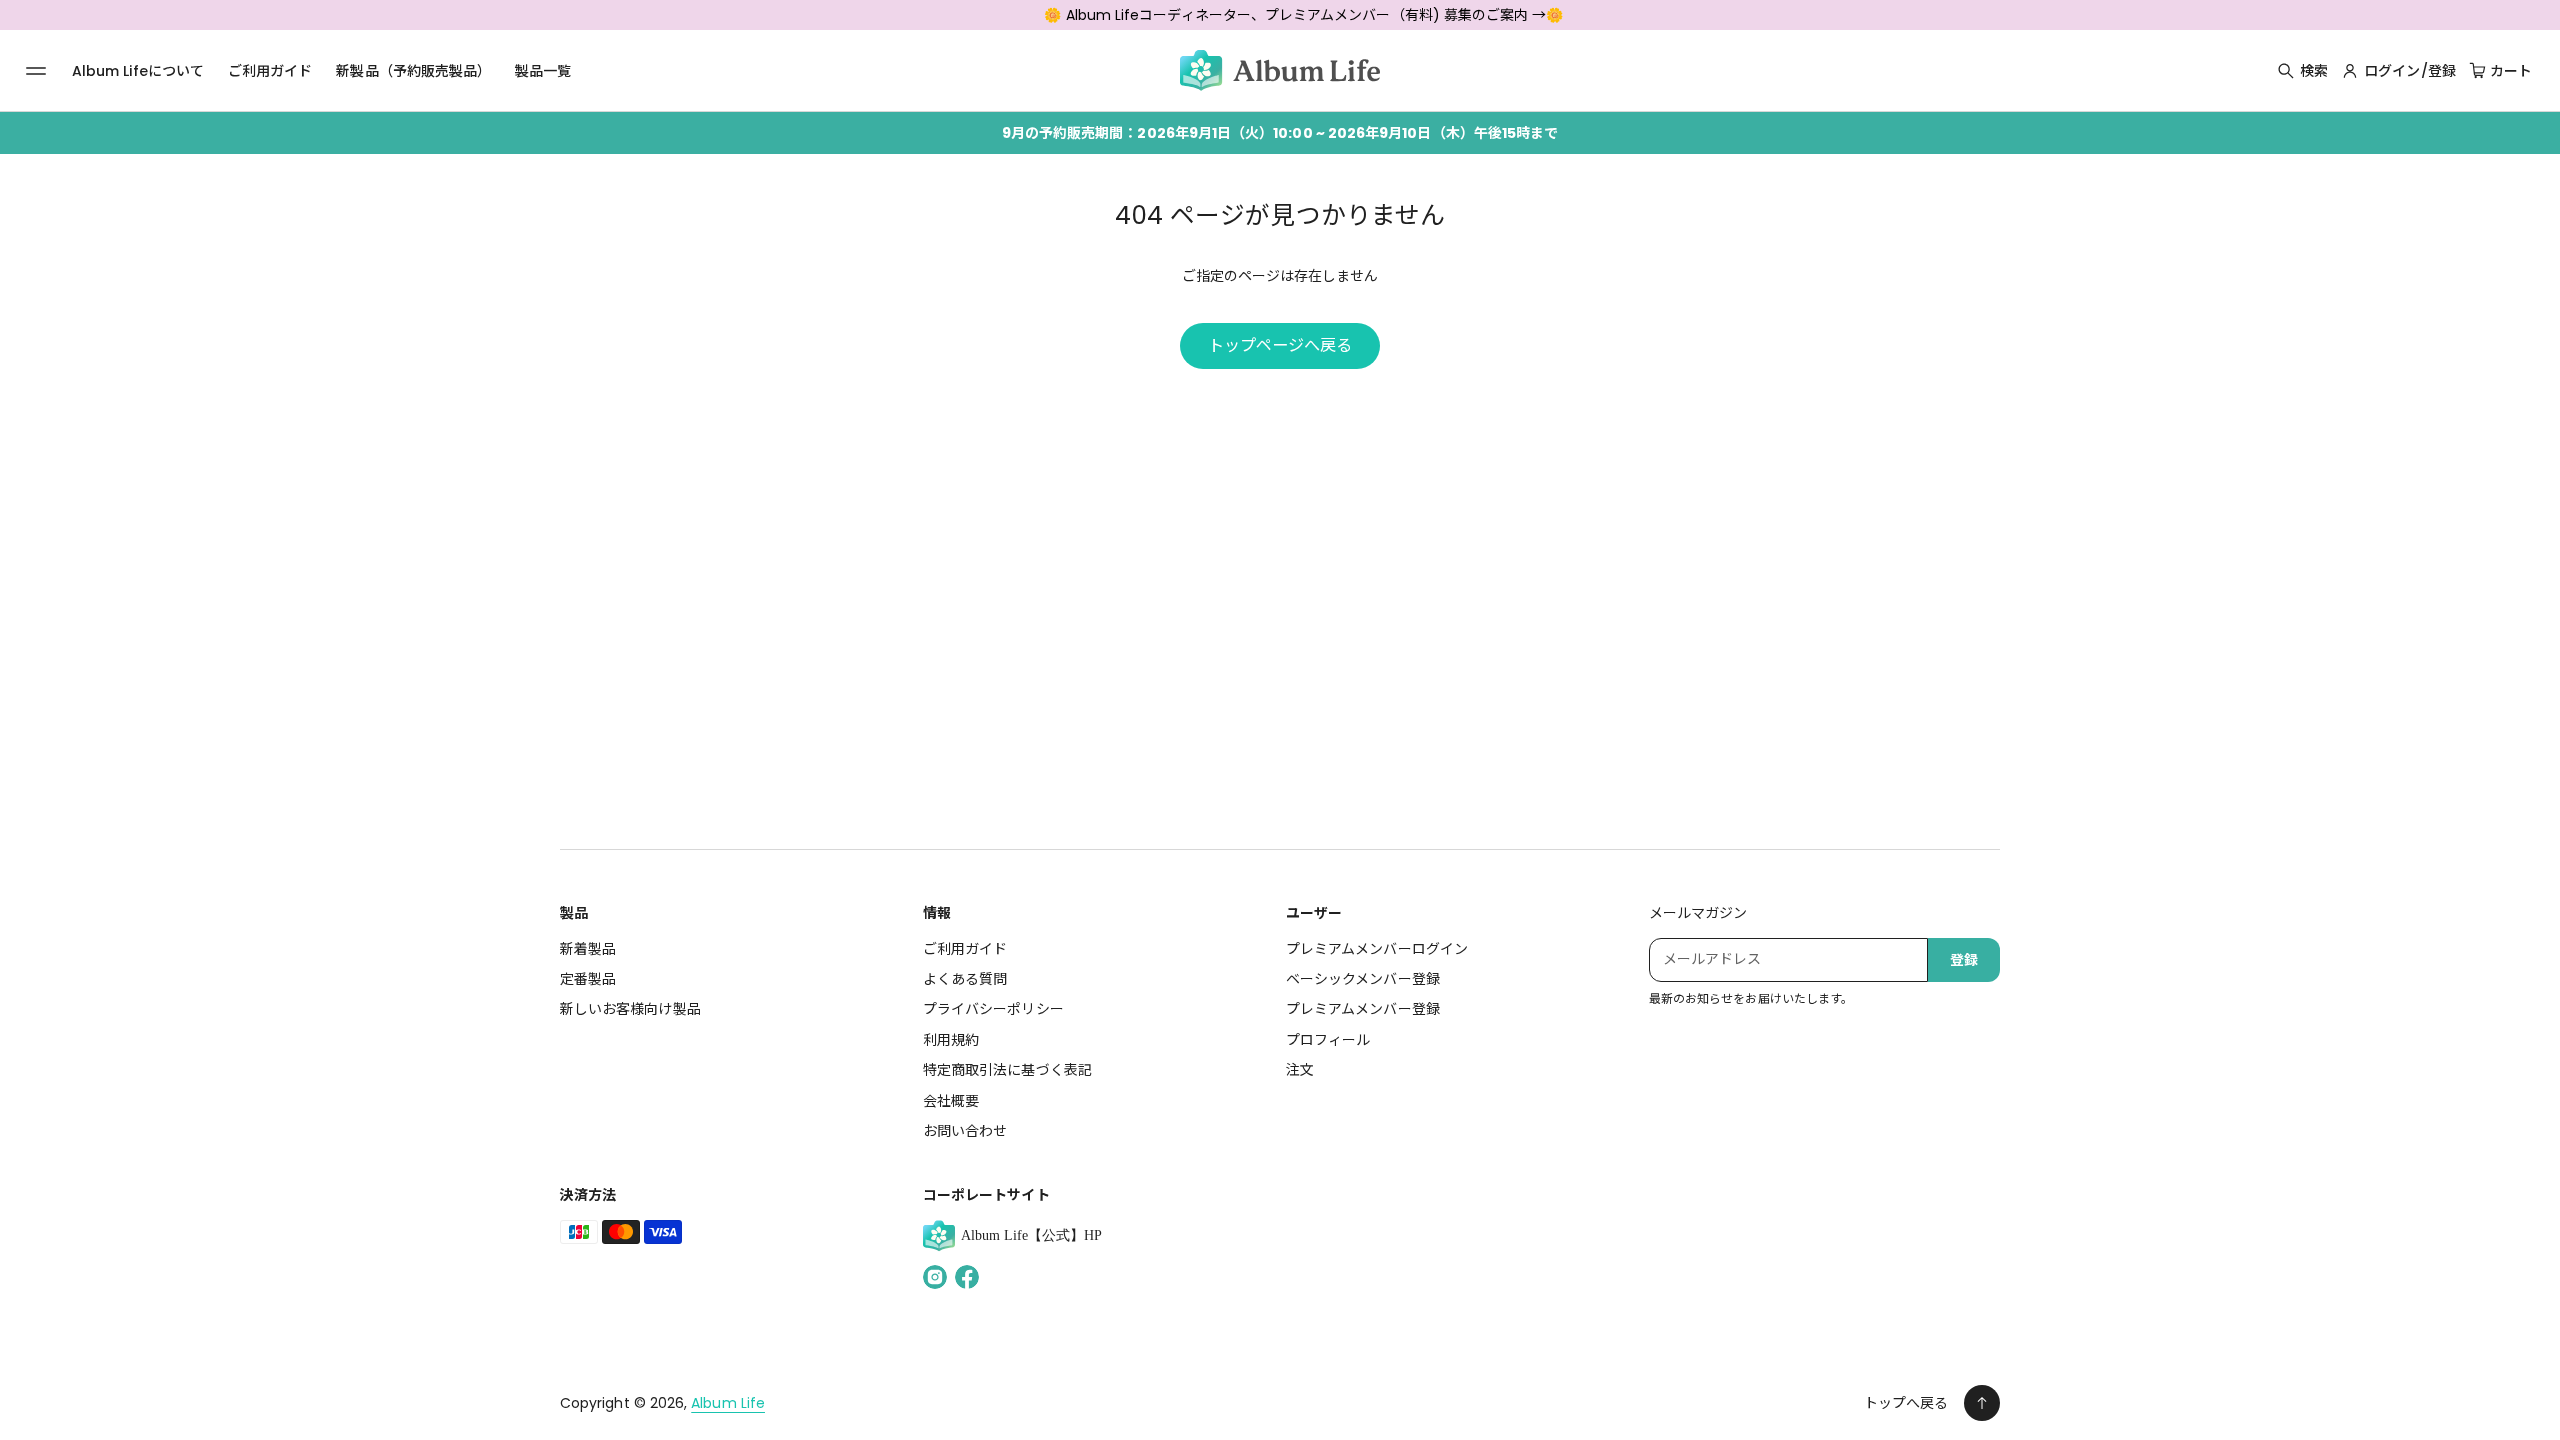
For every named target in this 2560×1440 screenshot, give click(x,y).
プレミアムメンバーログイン (1377, 949)
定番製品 (588, 979)
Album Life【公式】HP (1031, 1235)
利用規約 (951, 1040)
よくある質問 (965, 979)
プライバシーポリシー (993, 1009)
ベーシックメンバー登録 (1363, 979)
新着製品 (588, 949)
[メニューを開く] (36, 71)
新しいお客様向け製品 (630, 1009)
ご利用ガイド (270, 71)
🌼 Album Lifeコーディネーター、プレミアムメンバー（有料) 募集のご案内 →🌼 (1303, 15)
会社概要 (951, 1101)
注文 (1300, 1070)
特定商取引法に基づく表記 (1007, 1070)
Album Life (728, 1403)
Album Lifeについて (138, 71)
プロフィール (1328, 1040)
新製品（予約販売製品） (413, 71)
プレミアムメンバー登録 (1363, 1009)
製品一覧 (543, 71)
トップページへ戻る (1280, 345)
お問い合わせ (965, 1131)
